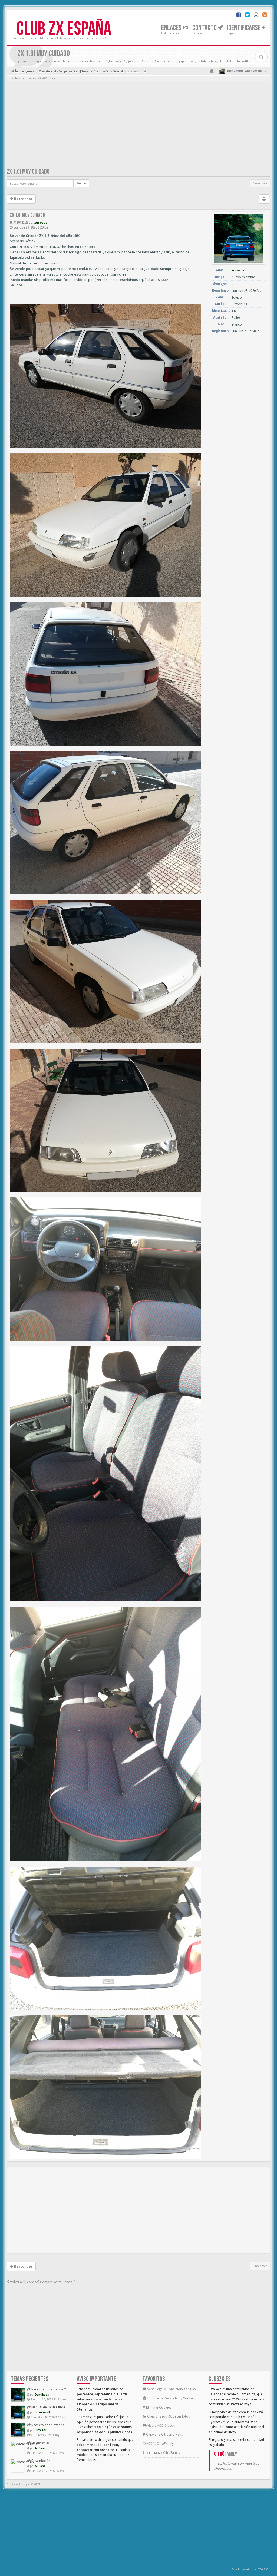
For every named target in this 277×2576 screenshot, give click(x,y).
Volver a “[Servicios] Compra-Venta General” (42, 2282)
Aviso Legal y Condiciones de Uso (171, 2389)
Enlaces (172, 28)
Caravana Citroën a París (164, 2434)
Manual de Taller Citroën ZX (51, 2407)
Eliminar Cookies (158, 2407)
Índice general (25, 71)
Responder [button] (23, 199)
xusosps (41, 222)
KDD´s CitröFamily (160, 2444)
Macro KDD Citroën (161, 2426)
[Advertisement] (138, 126)
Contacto (205, 28)
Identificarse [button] (244, 28)
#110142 (19, 222)
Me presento (40, 2443)
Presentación (41, 2461)
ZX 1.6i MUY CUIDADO (28, 172)
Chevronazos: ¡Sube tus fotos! (168, 2416)
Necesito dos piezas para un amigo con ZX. (63, 2425)
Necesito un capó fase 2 (48, 2389)
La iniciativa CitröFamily (162, 2453)
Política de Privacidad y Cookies (171, 2398)
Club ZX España (64, 29)
